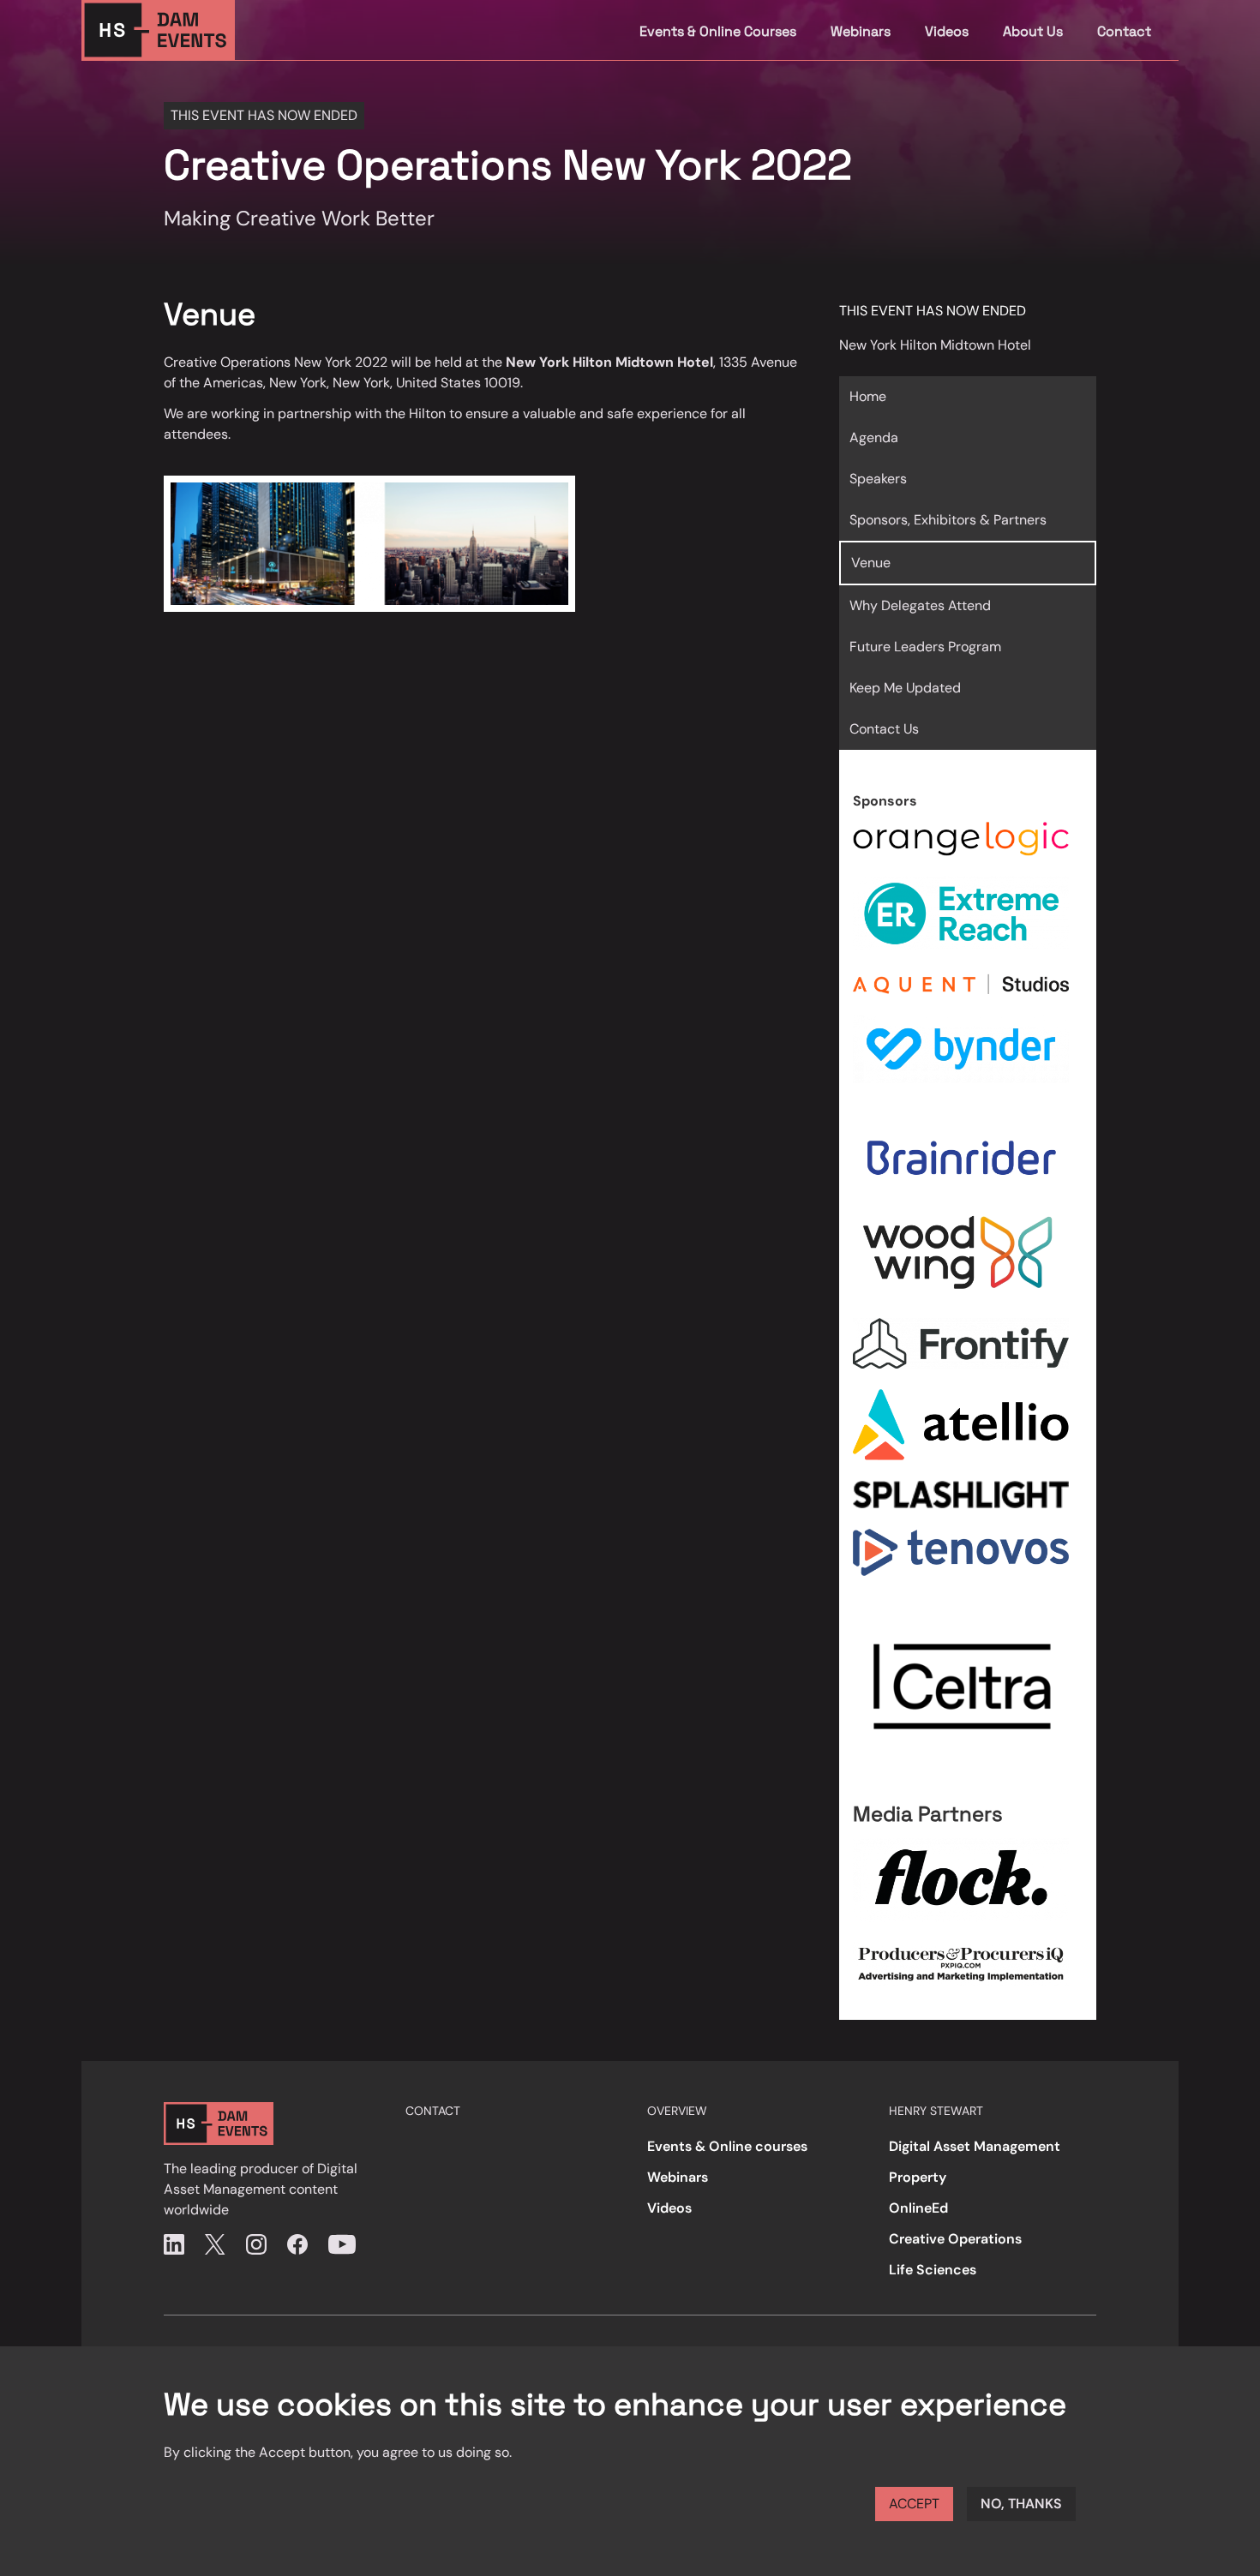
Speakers (878, 479)
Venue (871, 563)
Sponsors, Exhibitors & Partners (948, 520)
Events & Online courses (727, 2146)
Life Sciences (933, 2270)
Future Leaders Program (925, 647)
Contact (1124, 31)
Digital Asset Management (975, 2146)
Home (868, 396)
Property (918, 2177)
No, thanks (1021, 2504)
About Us (1033, 31)
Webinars (861, 31)
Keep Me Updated (905, 688)
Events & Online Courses (718, 31)
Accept (914, 2504)
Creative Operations (955, 2239)
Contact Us (884, 729)
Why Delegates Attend (920, 605)
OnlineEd (918, 2208)
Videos (947, 31)
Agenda (874, 437)
